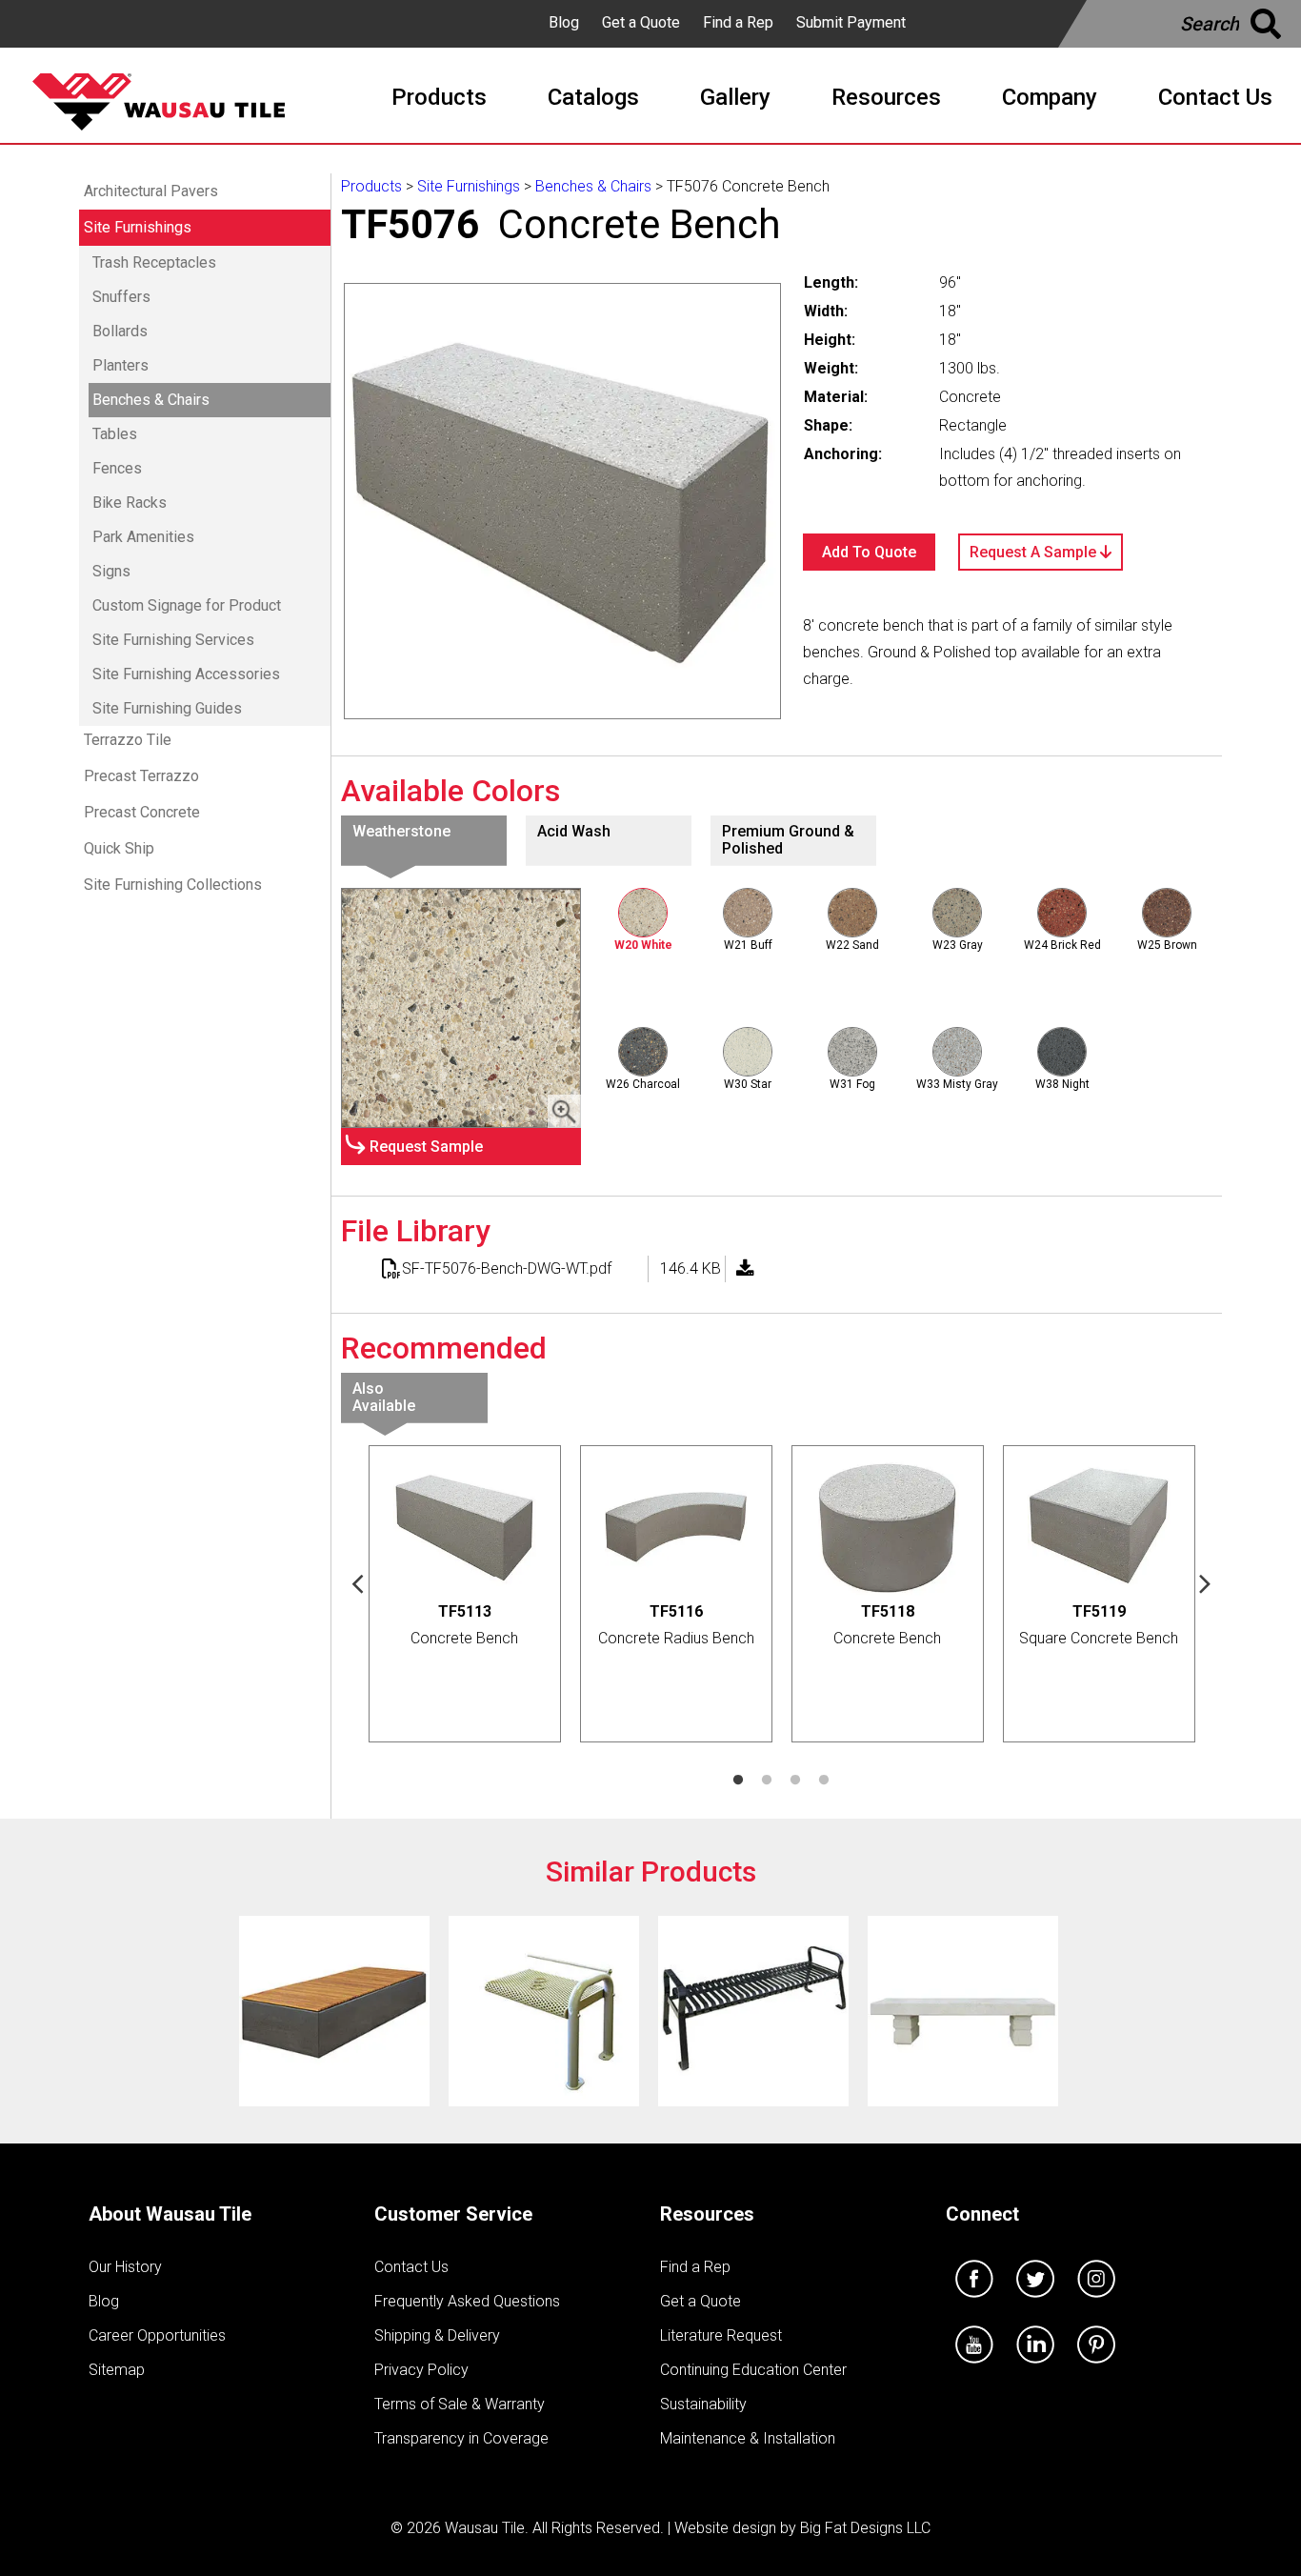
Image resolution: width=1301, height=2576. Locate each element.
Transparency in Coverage (461, 2438)
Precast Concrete (142, 812)
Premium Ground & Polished (788, 840)
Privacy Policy (421, 2370)
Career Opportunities (157, 2335)
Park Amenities (143, 537)
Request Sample (426, 1147)
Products (371, 186)
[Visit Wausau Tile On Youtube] (974, 2368)
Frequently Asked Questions (467, 2301)
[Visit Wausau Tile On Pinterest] (1096, 2368)
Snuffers (121, 297)
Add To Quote (869, 552)
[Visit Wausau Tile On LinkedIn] (1035, 2368)
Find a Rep (738, 22)
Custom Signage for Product (187, 605)
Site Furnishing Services (173, 640)
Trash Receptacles (154, 262)
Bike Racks (130, 503)
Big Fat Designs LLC (865, 2528)
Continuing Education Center (753, 2370)
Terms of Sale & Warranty (460, 2404)
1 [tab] (738, 1781)
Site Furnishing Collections (173, 885)
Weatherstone (401, 831)
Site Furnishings (138, 227)
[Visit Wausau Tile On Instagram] (1096, 2302)
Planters (120, 365)
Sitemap (117, 2370)
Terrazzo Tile (128, 740)
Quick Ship (119, 848)
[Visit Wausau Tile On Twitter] (1035, 2302)
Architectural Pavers (151, 191)
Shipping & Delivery (437, 2335)
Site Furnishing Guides (167, 708)
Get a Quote (641, 22)
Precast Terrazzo (141, 776)
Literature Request (721, 2335)
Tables (115, 434)
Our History (125, 2267)
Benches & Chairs (151, 400)
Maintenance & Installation (748, 2438)
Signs (111, 571)
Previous (358, 1582)
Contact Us (411, 2267)
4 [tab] (824, 1781)
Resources (707, 2214)
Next (1206, 1582)
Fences (117, 468)
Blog (564, 22)
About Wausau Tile (170, 2214)
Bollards (120, 331)
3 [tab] (795, 1781)
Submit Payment (851, 22)
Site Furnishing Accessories (186, 674)
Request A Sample (1035, 552)
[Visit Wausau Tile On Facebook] (974, 2302)
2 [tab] (767, 1781)
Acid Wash (574, 831)
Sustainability (703, 2404)
